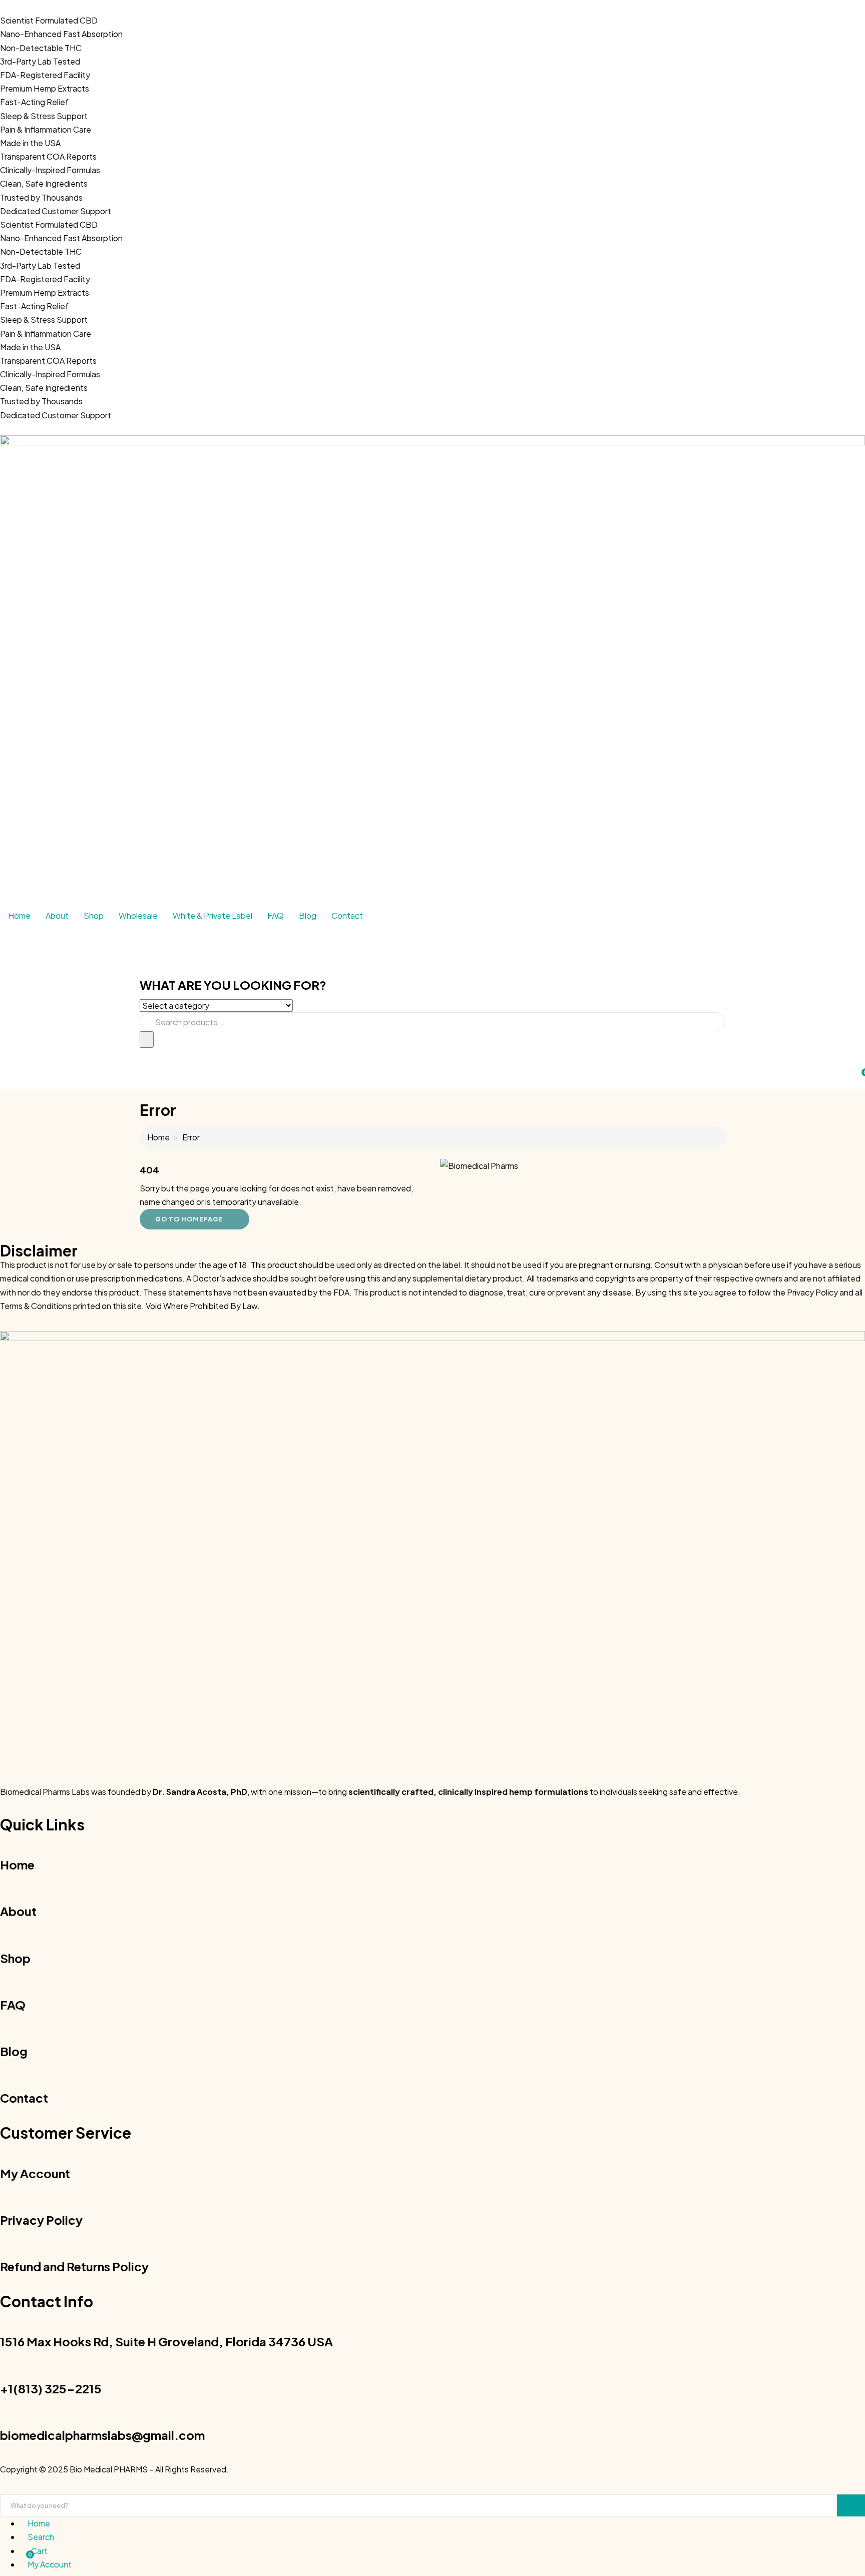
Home (19, 915)
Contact (347, 915)
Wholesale (138, 915)
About (57, 915)
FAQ (276, 915)
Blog (308, 915)
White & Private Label (212, 915)
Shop (94, 915)
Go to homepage (189, 1219)
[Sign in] (3, 1055)
